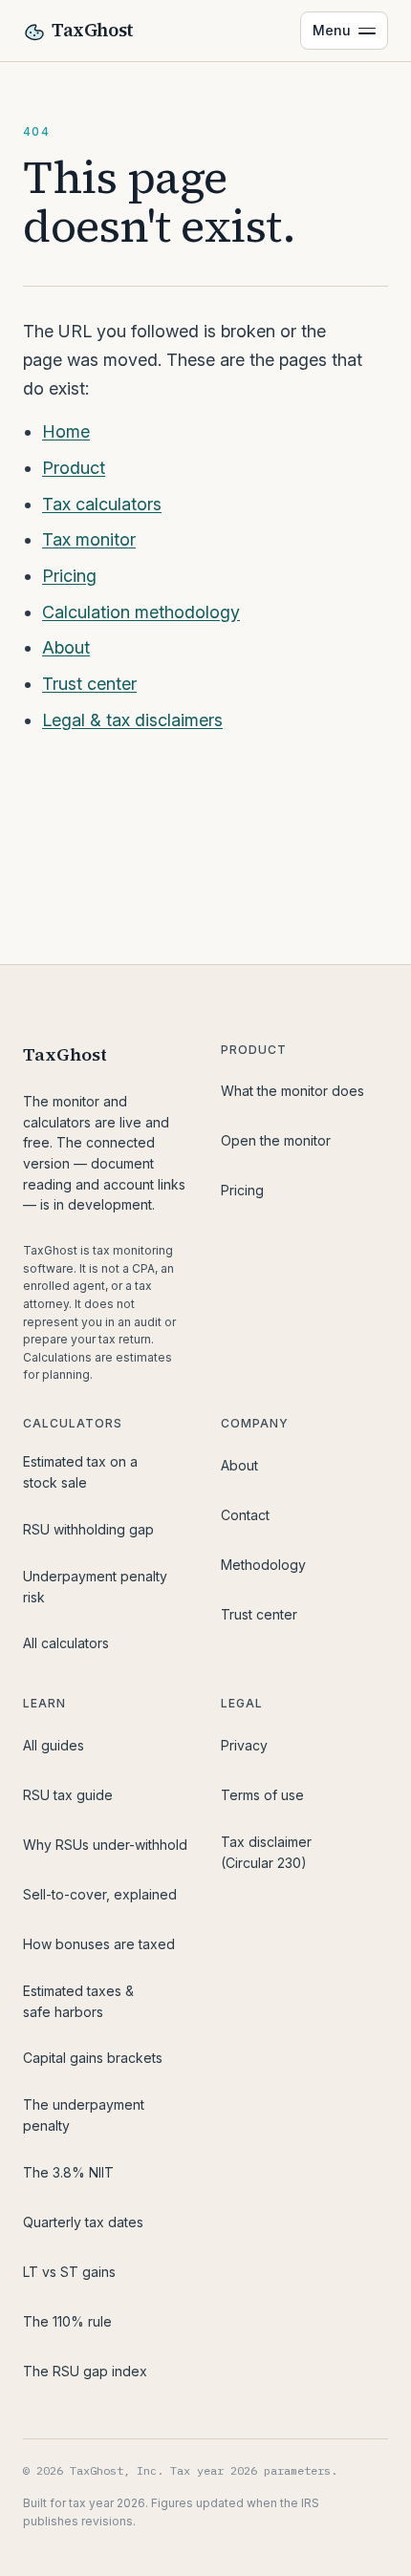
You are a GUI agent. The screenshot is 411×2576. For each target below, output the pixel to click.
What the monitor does (292, 1091)
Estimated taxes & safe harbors (78, 2001)
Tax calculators (102, 504)
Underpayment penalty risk (95, 1587)
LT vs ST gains (69, 2272)
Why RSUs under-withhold (105, 1845)
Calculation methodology (141, 612)
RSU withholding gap (88, 1529)
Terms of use (262, 1795)
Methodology (263, 1565)
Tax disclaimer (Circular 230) (266, 1852)
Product (74, 468)
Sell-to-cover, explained (100, 1894)
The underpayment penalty (84, 2115)
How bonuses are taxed (99, 1944)
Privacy (244, 1745)
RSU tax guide (68, 1795)
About (66, 647)
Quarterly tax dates (83, 2222)
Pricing (69, 576)
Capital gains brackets (93, 2058)
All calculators (66, 1643)
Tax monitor (89, 539)
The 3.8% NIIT (68, 2172)
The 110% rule (67, 2321)
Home (66, 431)
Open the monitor (276, 1140)
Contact (245, 1515)
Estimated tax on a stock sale (80, 1472)
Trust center (89, 684)
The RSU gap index (85, 2371)
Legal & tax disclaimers (132, 720)
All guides (54, 1745)
